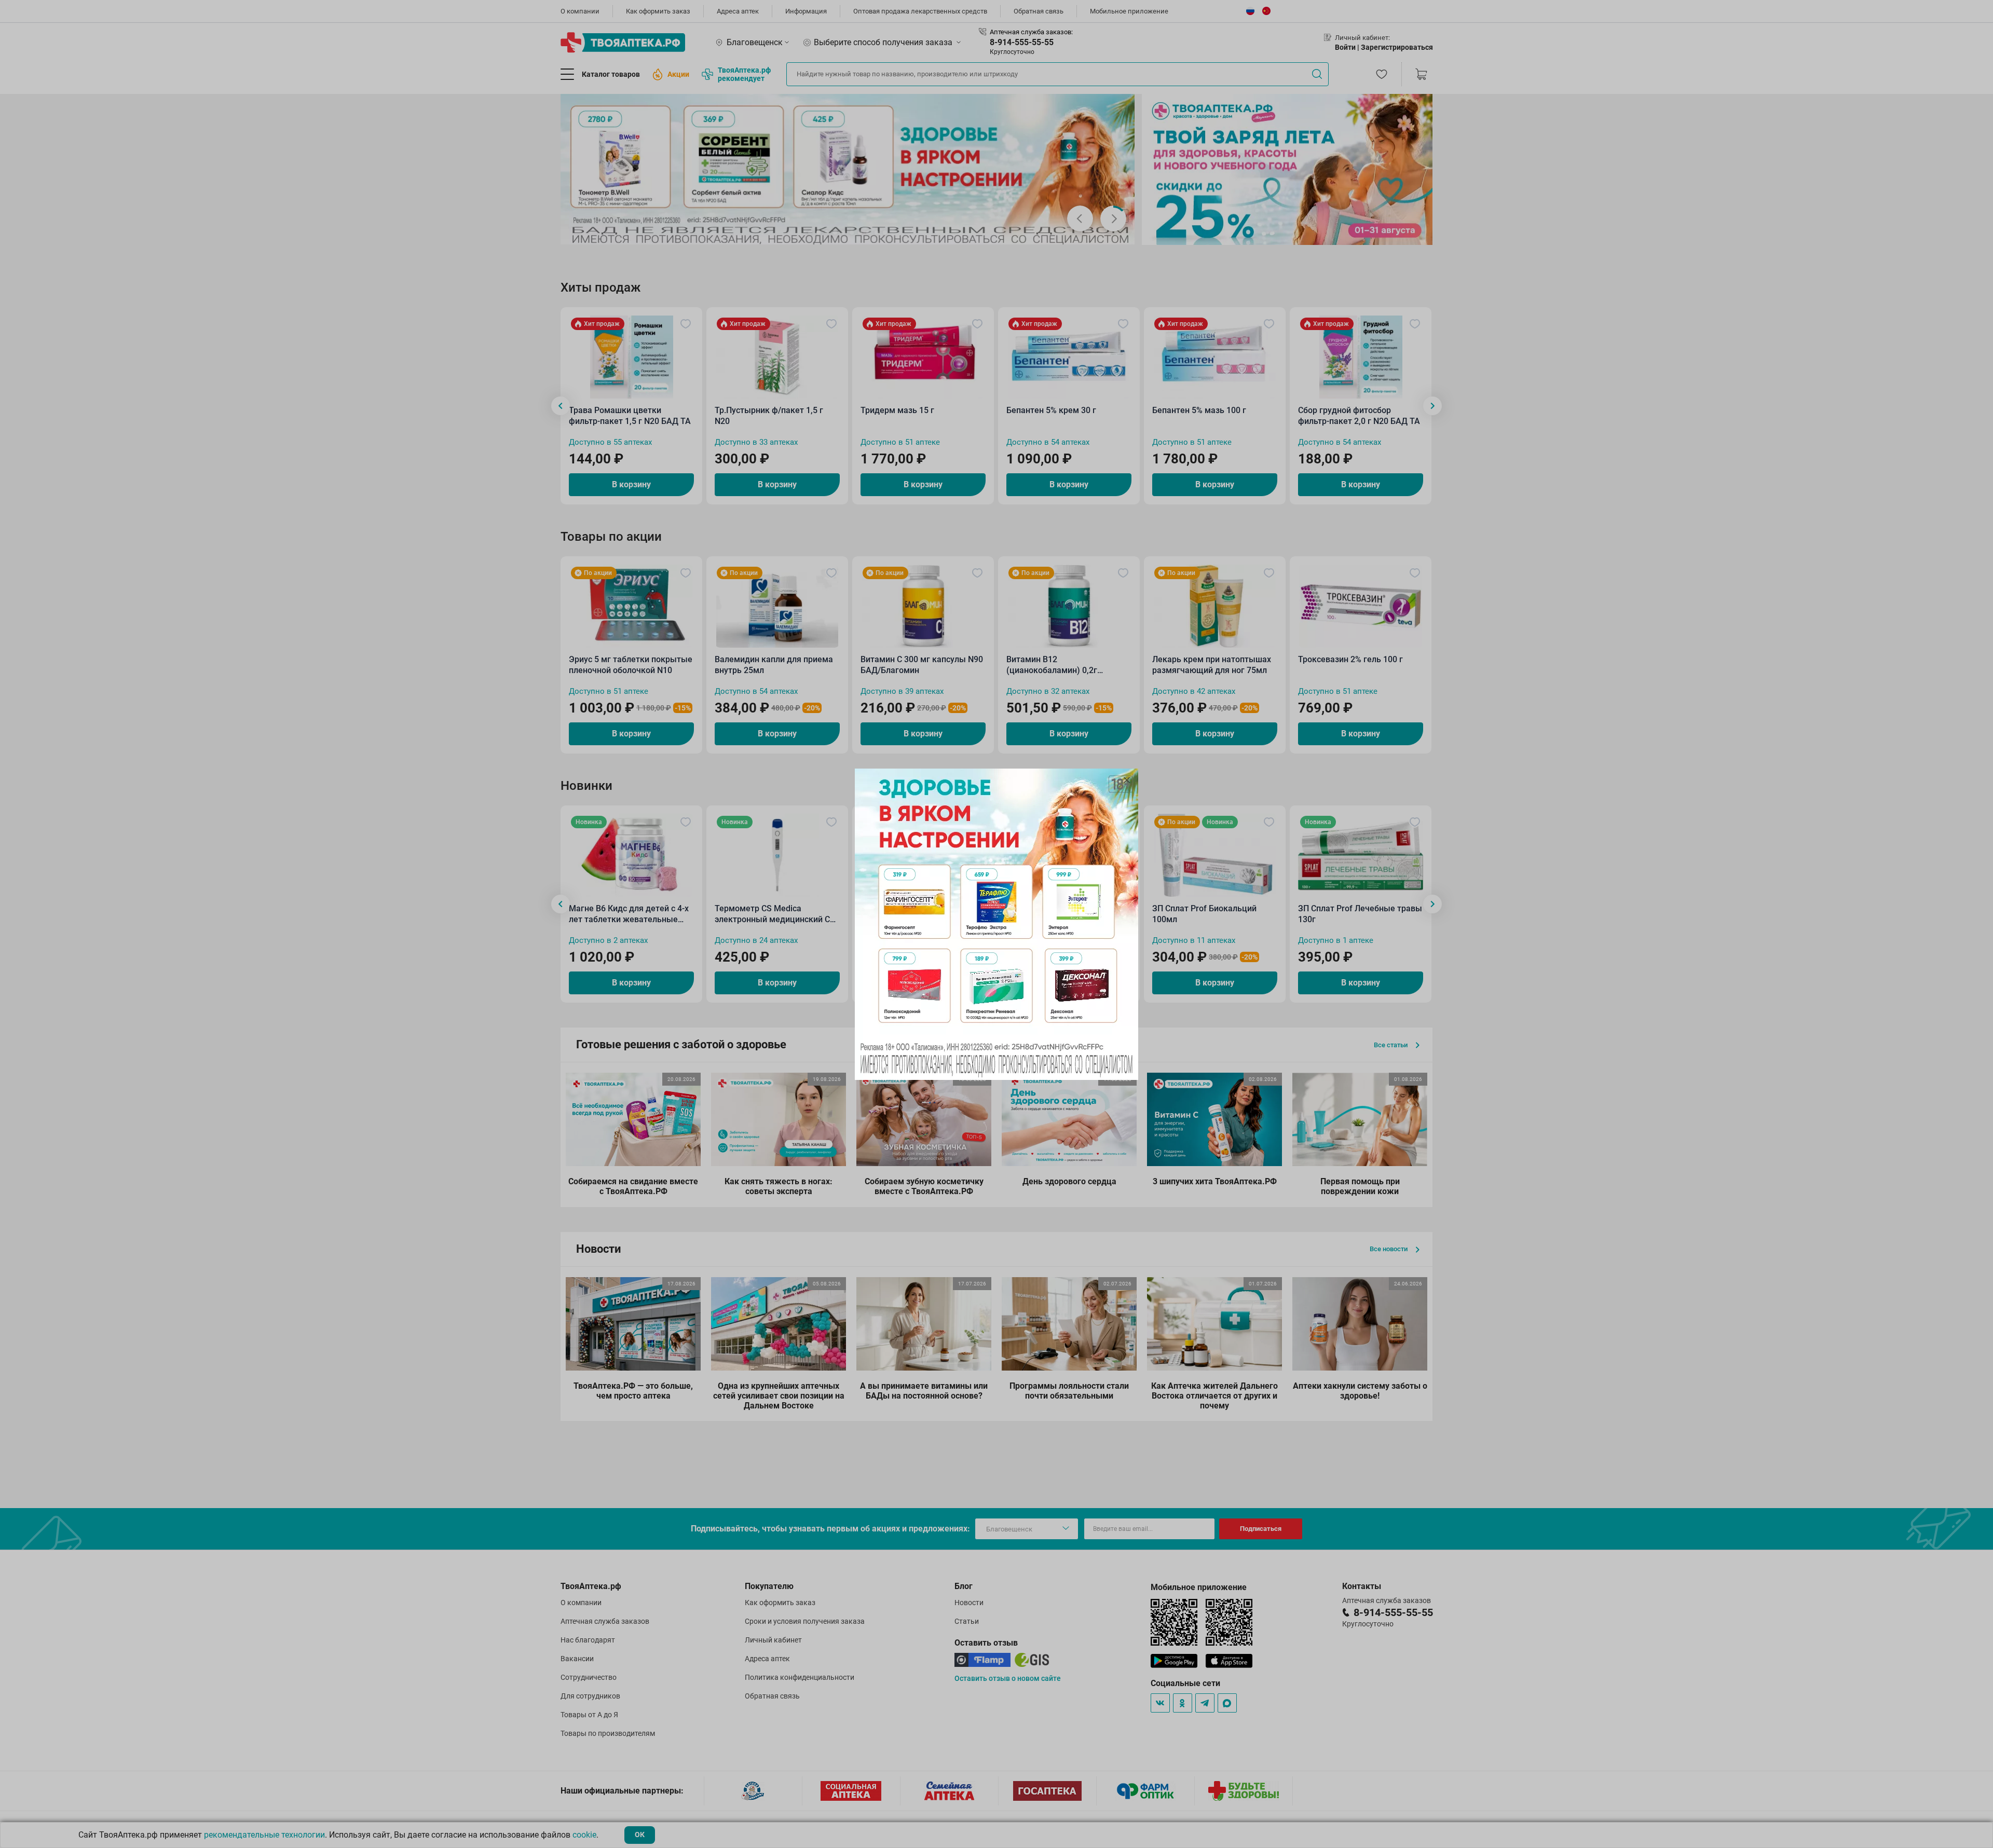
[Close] (1127, 780)
